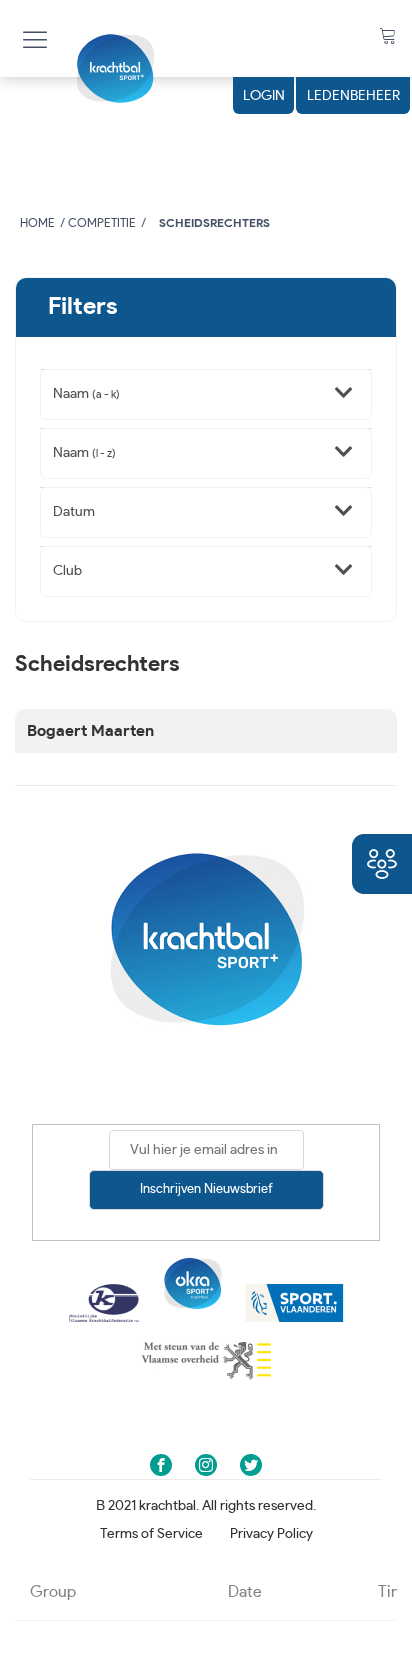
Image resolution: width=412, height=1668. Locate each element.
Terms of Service (151, 1534)
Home (37, 223)
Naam (86, 394)
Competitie (102, 223)
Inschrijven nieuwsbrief (206, 1189)
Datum (74, 512)
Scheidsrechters (214, 223)
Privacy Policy (271, 1534)
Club (67, 571)
